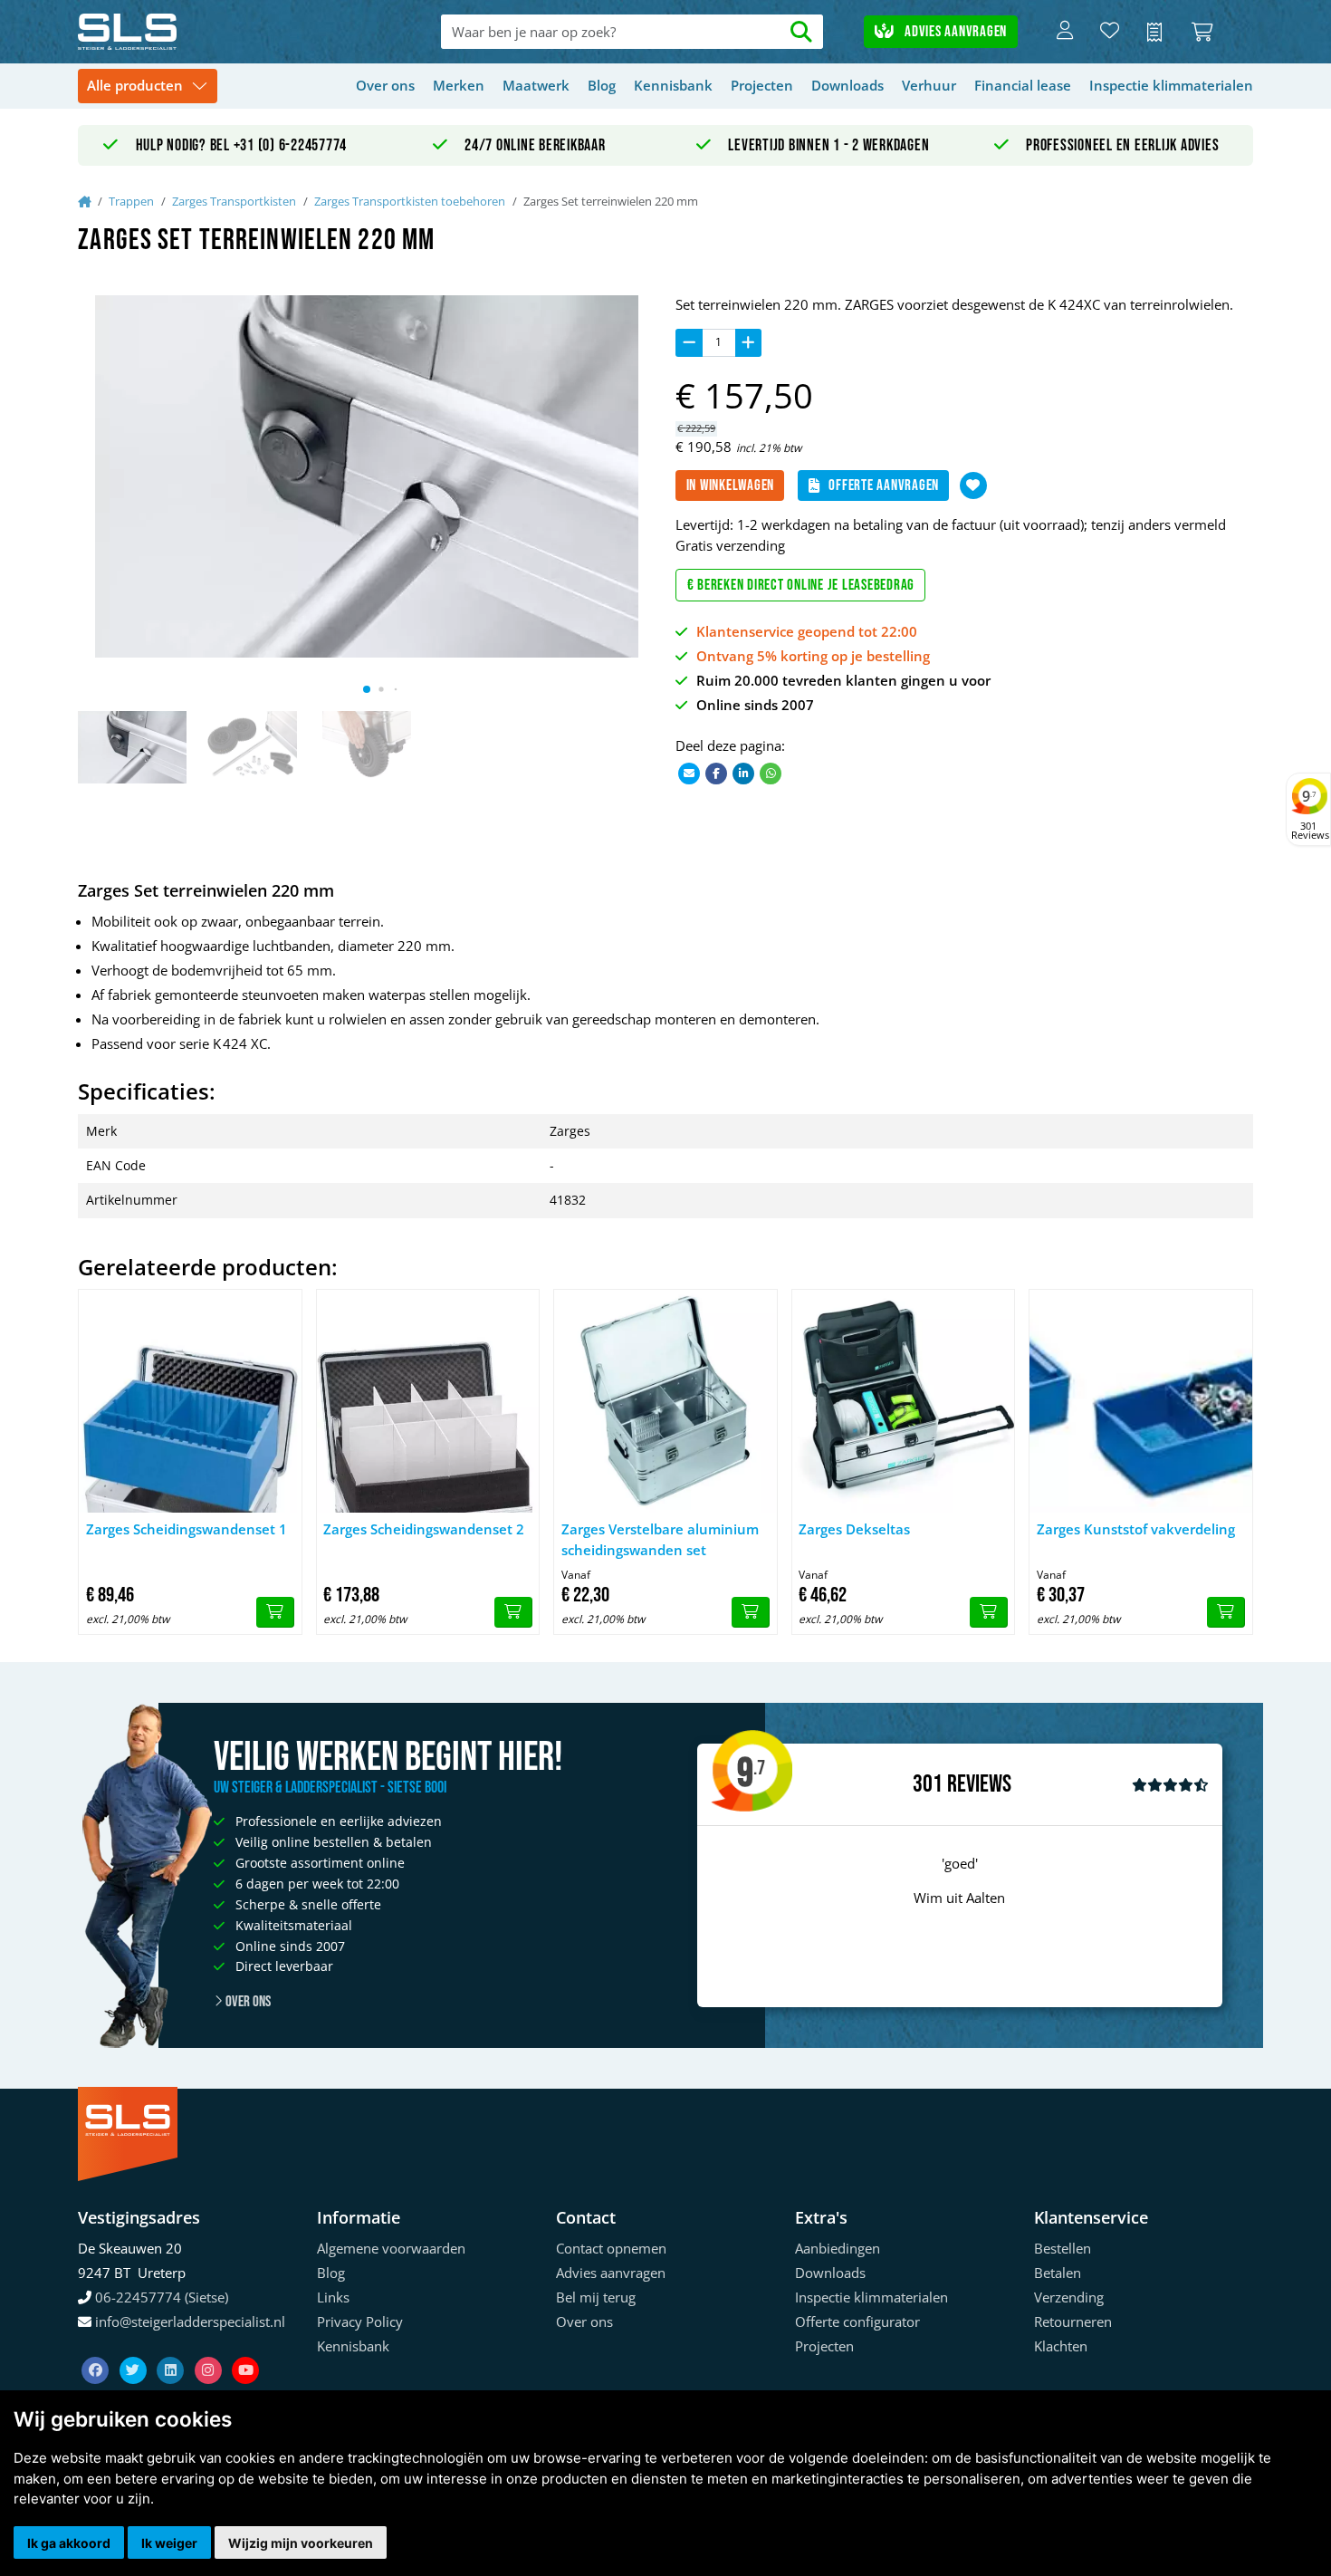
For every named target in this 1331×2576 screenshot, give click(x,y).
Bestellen (1063, 2248)
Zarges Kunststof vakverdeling (1136, 1529)
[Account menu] (1065, 32)
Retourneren (1073, 2321)
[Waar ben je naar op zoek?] (802, 32)
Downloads (847, 85)
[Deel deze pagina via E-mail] (689, 772)
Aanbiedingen (838, 2248)
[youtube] (245, 2348)
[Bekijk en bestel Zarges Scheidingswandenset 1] (275, 1612)
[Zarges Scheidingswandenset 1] (190, 1401)
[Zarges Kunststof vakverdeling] (1141, 1401)
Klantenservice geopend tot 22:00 (807, 631)
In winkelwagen (731, 485)
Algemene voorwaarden (391, 2248)
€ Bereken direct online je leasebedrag (801, 585)
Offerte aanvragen (884, 485)
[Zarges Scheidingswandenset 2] (428, 1401)
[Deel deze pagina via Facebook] (716, 772)
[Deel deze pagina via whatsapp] (771, 772)
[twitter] (135, 2348)
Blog (602, 85)
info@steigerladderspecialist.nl (190, 2321)
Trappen (131, 201)
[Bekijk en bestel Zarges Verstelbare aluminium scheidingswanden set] (751, 1612)
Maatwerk (536, 85)
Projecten (762, 85)
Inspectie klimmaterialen (1171, 85)
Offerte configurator (857, 2321)
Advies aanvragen (954, 32)
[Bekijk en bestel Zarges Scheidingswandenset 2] (513, 1612)
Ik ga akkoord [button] (69, 2543)
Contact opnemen (611, 2248)
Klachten (1061, 2346)
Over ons (385, 85)
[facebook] (97, 2348)
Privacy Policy (360, 2321)
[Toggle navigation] (148, 87)
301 (928, 1784)
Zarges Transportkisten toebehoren (410, 201)
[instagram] (210, 2348)
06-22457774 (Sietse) (162, 2297)
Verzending (1069, 2297)
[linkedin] (172, 2348)
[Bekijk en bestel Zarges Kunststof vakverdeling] (1226, 1612)
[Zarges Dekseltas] (904, 1401)
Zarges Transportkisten (234, 201)
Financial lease (1023, 85)
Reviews (979, 1785)
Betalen (1058, 2273)
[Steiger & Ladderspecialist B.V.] (196, 32)
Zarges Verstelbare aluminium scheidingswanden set (660, 1539)
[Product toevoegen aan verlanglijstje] (973, 485)
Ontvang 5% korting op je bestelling (813, 656)
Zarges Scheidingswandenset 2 (424, 1529)
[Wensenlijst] (1110, 32)
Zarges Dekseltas (854, 1529)
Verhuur (929, 85)
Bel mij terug (596, 2297)
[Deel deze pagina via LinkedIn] (743, 772)
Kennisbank (673, 85)
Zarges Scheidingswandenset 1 (187, 1529)
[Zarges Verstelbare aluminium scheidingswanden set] (665, 1401)
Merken (459, 85)
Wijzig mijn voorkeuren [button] (301, 2543)
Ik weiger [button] (169, 2543)
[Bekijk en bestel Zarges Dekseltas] (989, 1612)
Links (333, 2297)
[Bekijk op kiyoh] (1170, 1784)
